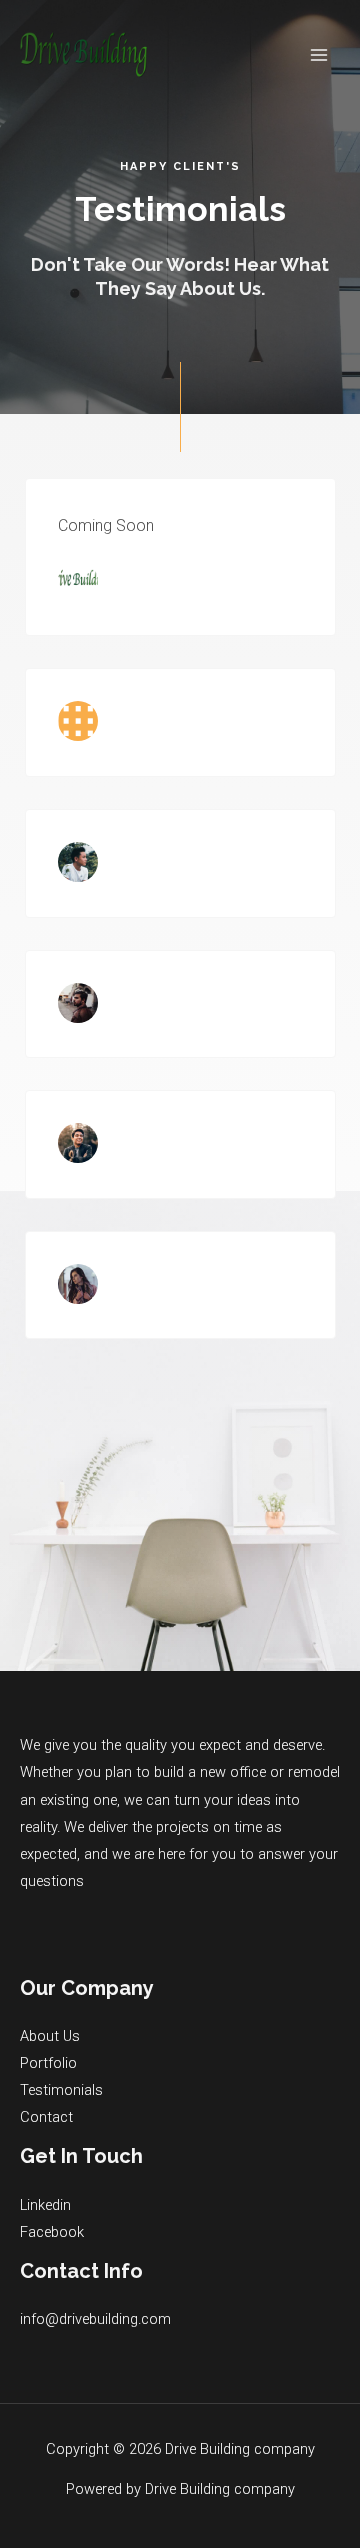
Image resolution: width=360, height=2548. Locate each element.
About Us (50, 2036)
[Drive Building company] (84, 55)
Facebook (52, 2232)
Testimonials (61, 2090)
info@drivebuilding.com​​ (95, 2319)
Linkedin (45, 2205)
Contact (46, 2117)
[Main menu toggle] (319, 55)
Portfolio (48, 2063)
